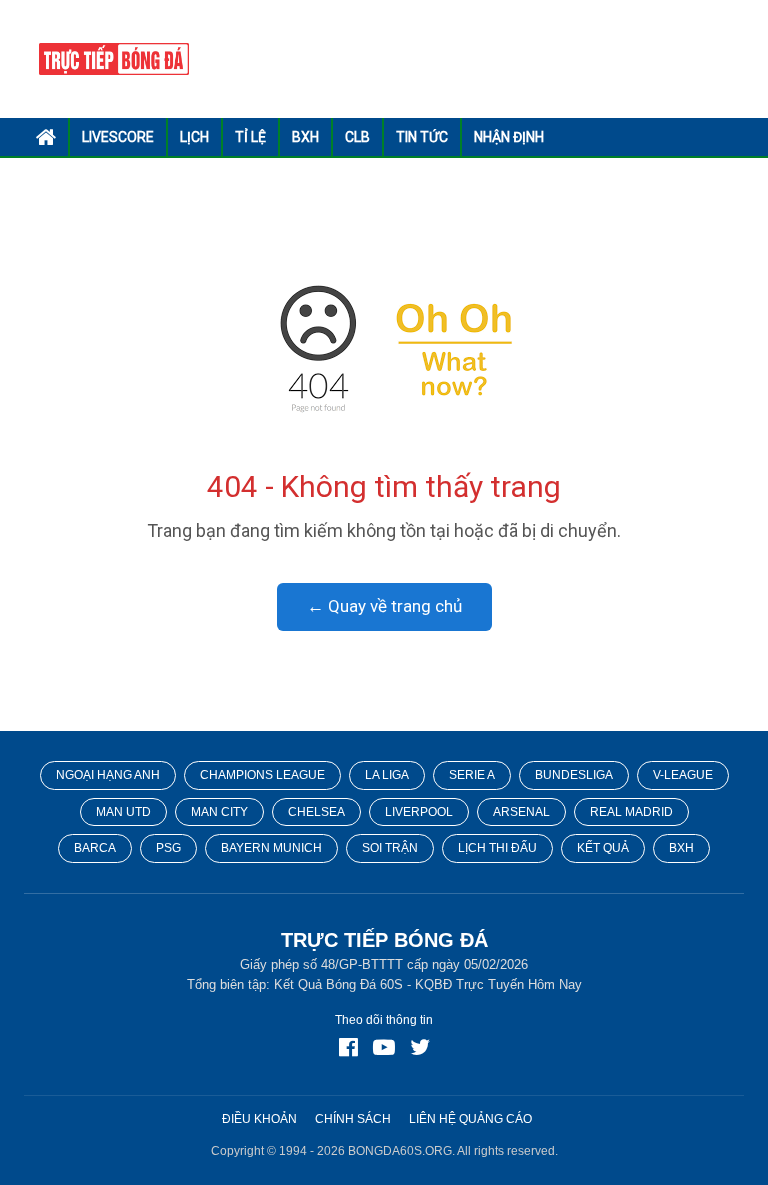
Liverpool (419, 812)
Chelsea (316, 812)
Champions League (262, 775)
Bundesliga (574, 775)
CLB (357, 137)
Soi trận (390, 848)
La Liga (387, 775)
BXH (305, 137)
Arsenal (521, 812)
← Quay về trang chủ (384, 606)
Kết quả (603, 848)
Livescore (118, 137)
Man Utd (123, 812)
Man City (219, 812)
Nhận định (509, 137)
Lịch (194, 137)
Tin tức (422, 137)
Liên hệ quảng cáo (470, 1119)
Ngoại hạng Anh (108, 775)
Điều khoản (259, 1119)
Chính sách (353, 1119)
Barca (95, 848)
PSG (168, 848)
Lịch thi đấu (497, 848)
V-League (683, 775)
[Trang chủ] (384, 348)
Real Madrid (631, 812)
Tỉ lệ (250, 137)
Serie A (472, 775)
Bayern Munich (271, 848)
